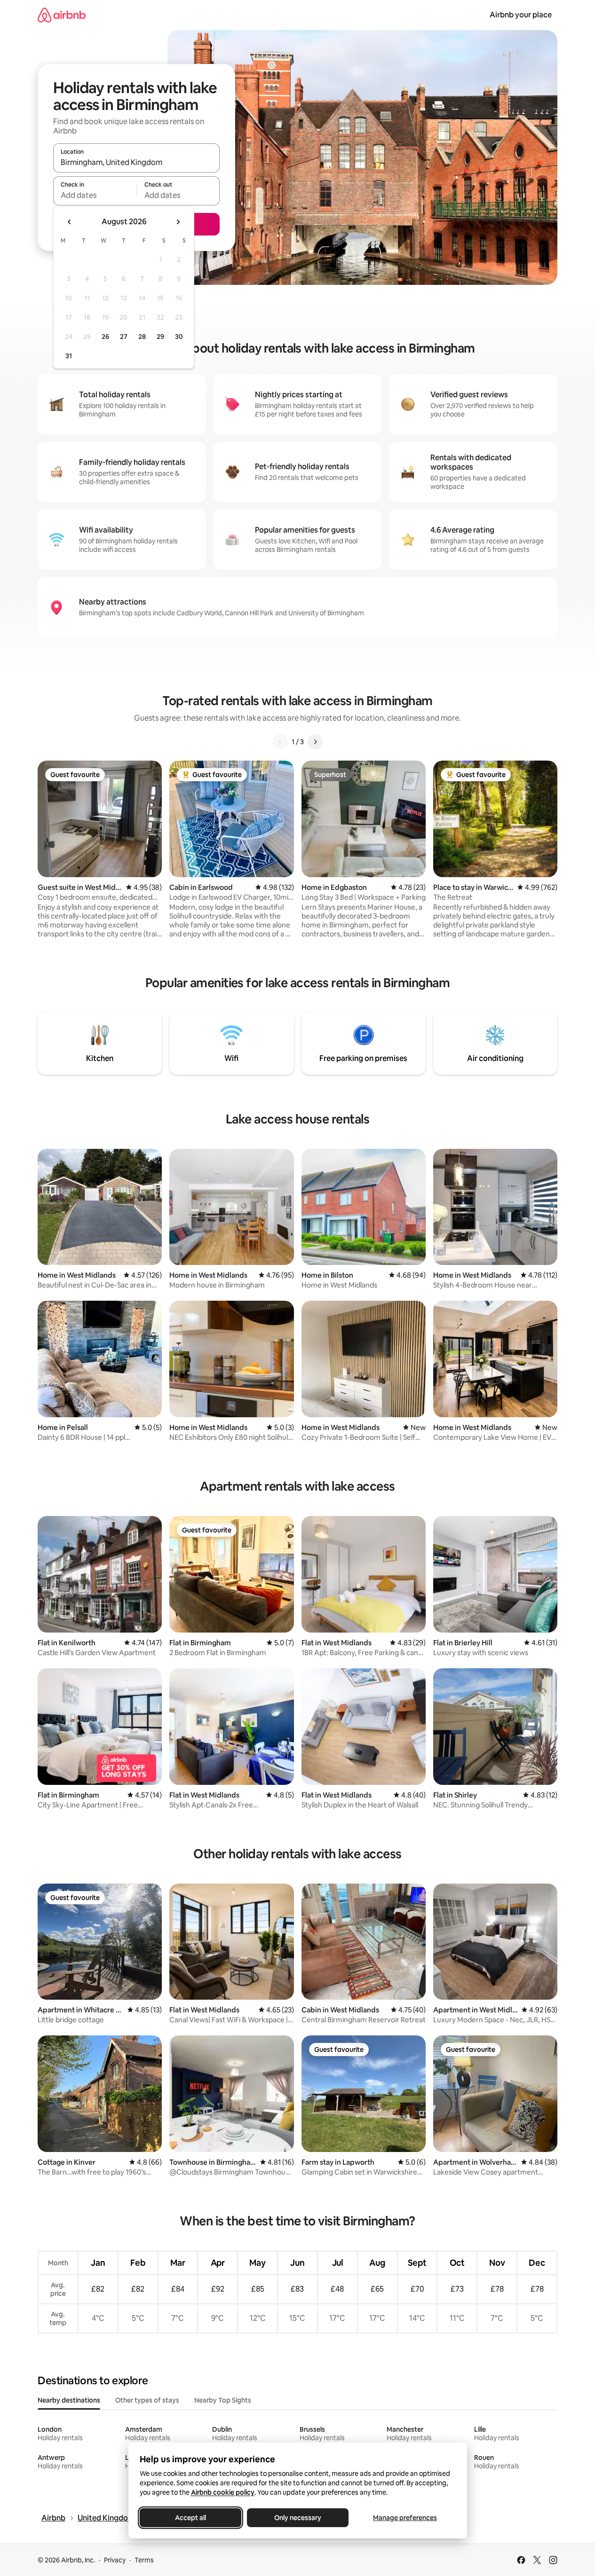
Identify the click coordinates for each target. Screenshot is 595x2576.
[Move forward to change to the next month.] (178, 222)
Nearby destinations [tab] (69, 2400)
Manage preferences (405, 2518)
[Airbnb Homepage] (62, 15)
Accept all (190, 2518)
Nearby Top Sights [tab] (223, 2400)
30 (179, 337)
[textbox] (95, 195)
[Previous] (280, 742)
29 (160, 337)
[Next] (315, 742)
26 (105, 337)
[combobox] (136, 162)
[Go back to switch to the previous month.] (70, 222)
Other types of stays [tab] (147, 2400)
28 (142, 337)
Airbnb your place (521, 15)
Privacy (115, 2560)
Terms (144, 2560)
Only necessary (298, 2518)
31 (69, 356)
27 (124, 337)
